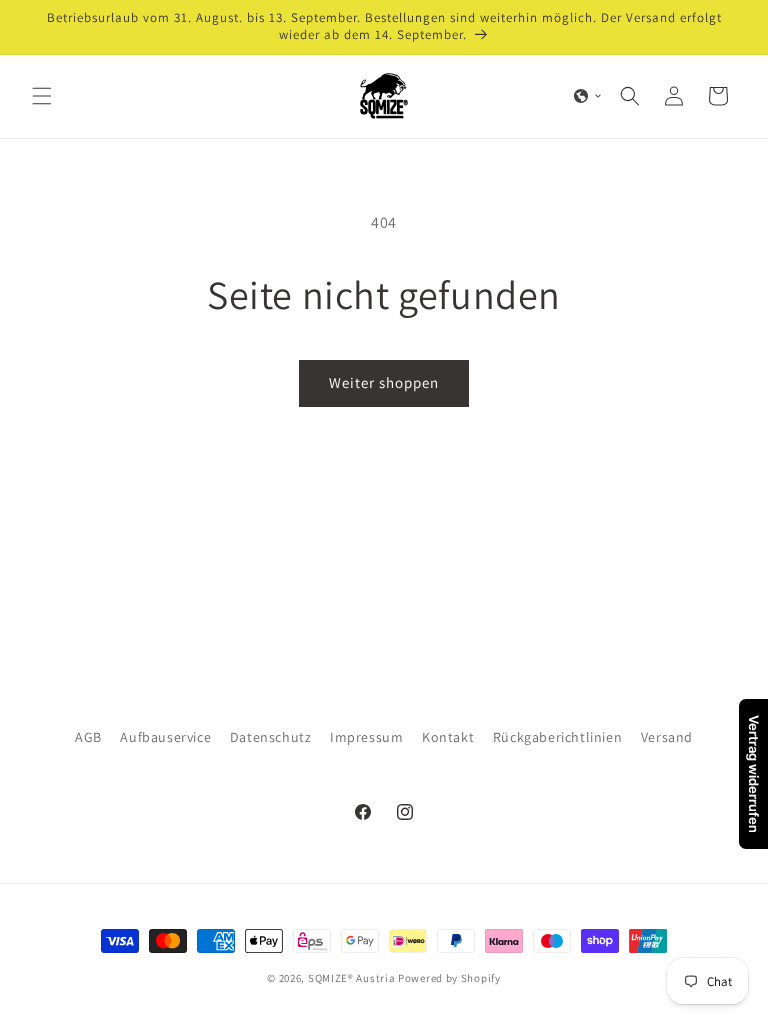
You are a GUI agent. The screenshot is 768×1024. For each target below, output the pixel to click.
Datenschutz (271, 737)
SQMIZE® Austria (352, 978)
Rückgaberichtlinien (557, 737)
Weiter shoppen (384, 382)
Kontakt (448, 737)
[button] (42, 96)
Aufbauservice (165, 737)
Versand (667, 737)
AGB (88, 737)
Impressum (366, 737)
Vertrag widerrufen (754, 774)
